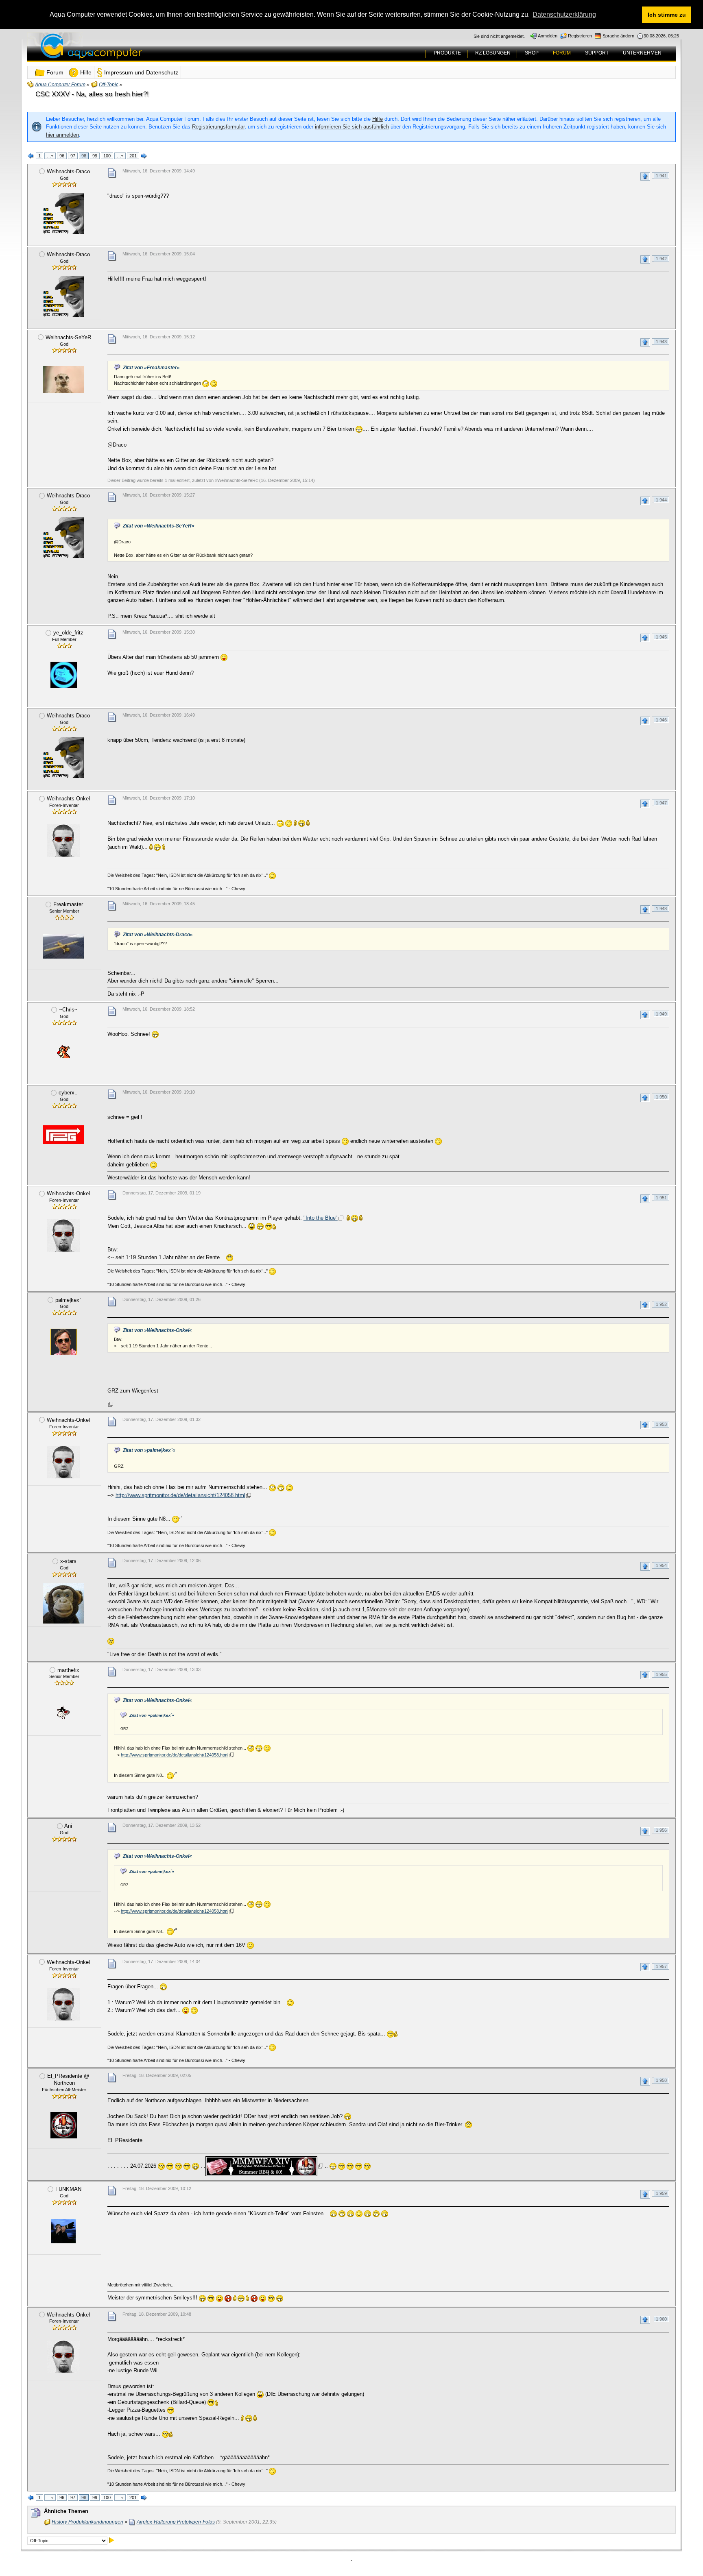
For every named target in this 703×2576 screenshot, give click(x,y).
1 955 (661, 1674)
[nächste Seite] (144, 156)
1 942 (661, 259)
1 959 (661, 2193)
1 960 (661, 2319)
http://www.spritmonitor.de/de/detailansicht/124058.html (180, 1495)
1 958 (661, 2080)
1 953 (661, 1424)
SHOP (532, 53)
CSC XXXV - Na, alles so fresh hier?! (92, 94)
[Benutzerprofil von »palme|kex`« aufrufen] (63, 1342)
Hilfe (378, 119)
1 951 (661, 1198)
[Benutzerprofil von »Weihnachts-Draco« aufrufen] (63, 214)
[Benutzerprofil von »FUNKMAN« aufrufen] (63, 2231)
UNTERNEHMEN (642, 53)
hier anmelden (62, 135)
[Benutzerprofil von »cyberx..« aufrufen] (63, 1135)
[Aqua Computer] (123, 52)
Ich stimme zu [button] (667, 15)
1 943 (661, 342)
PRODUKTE (447, 53)
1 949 (661, 1014)
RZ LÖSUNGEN (493, 53)
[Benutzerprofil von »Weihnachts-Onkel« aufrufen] (63, 841)
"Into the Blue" (321, 1218)
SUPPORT (597, 53)
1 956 (661, 1830)
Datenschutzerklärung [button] (564, 14)
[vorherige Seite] (31, 156)
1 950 (661, 1097)
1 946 (661, 720)
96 (62, 156)
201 (133, 156)
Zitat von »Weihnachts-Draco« (158, 935)
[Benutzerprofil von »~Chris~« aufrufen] (63, 1052)
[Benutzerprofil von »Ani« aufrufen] (63, 1868)
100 (107, 156)
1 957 (661, 1966)
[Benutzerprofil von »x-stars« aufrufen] (63, 1603)
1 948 (661, 909)
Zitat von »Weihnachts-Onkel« (157, 1330)
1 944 (661, 500)
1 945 (661, 637)
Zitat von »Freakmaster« (151, 368)
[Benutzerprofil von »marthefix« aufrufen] (63, 1712)
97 (73, 156)
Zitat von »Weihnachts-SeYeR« (159, 526)
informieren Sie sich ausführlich (352, 127)
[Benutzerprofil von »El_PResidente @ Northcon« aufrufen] (63, 2125)
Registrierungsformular (218, 127)
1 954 (661, 1565)
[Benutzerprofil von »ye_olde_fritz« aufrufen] (63, 675)
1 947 (661, 803)
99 (95, 156)
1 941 (661, 176)
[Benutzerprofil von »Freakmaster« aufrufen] (63, 946)
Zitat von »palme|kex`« (149, 1450)
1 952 (661, 1304)
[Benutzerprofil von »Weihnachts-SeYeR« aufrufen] (63, 379)
